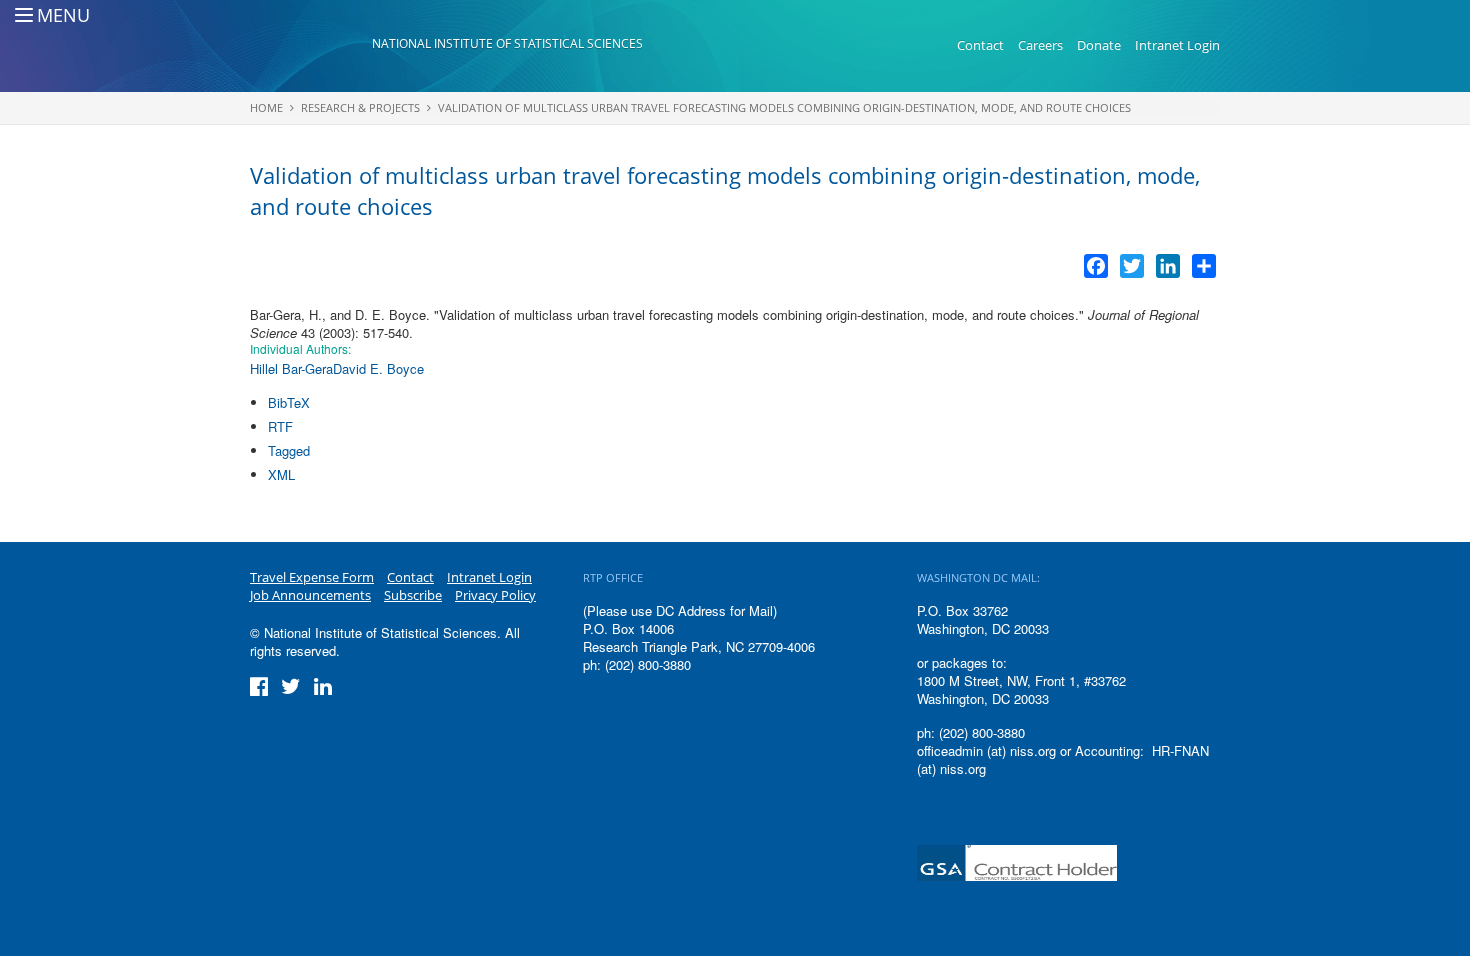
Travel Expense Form (312, 577)
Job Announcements (310, 595)
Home (266, 107)
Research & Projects (360, 107)
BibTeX (289, 402)
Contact (980, 45)
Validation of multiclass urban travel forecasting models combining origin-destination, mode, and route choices (784, 107)
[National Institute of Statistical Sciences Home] (311, 46)
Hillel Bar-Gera (291, 368)
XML (281, 474)
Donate (1099, 45)
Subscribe (413, 595)
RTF (280, 426)
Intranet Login (1177, 45)
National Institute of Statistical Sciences (507, 43)
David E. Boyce (378, 368)
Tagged (289, 450)
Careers (1040, 45)
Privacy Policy (495, 595)
